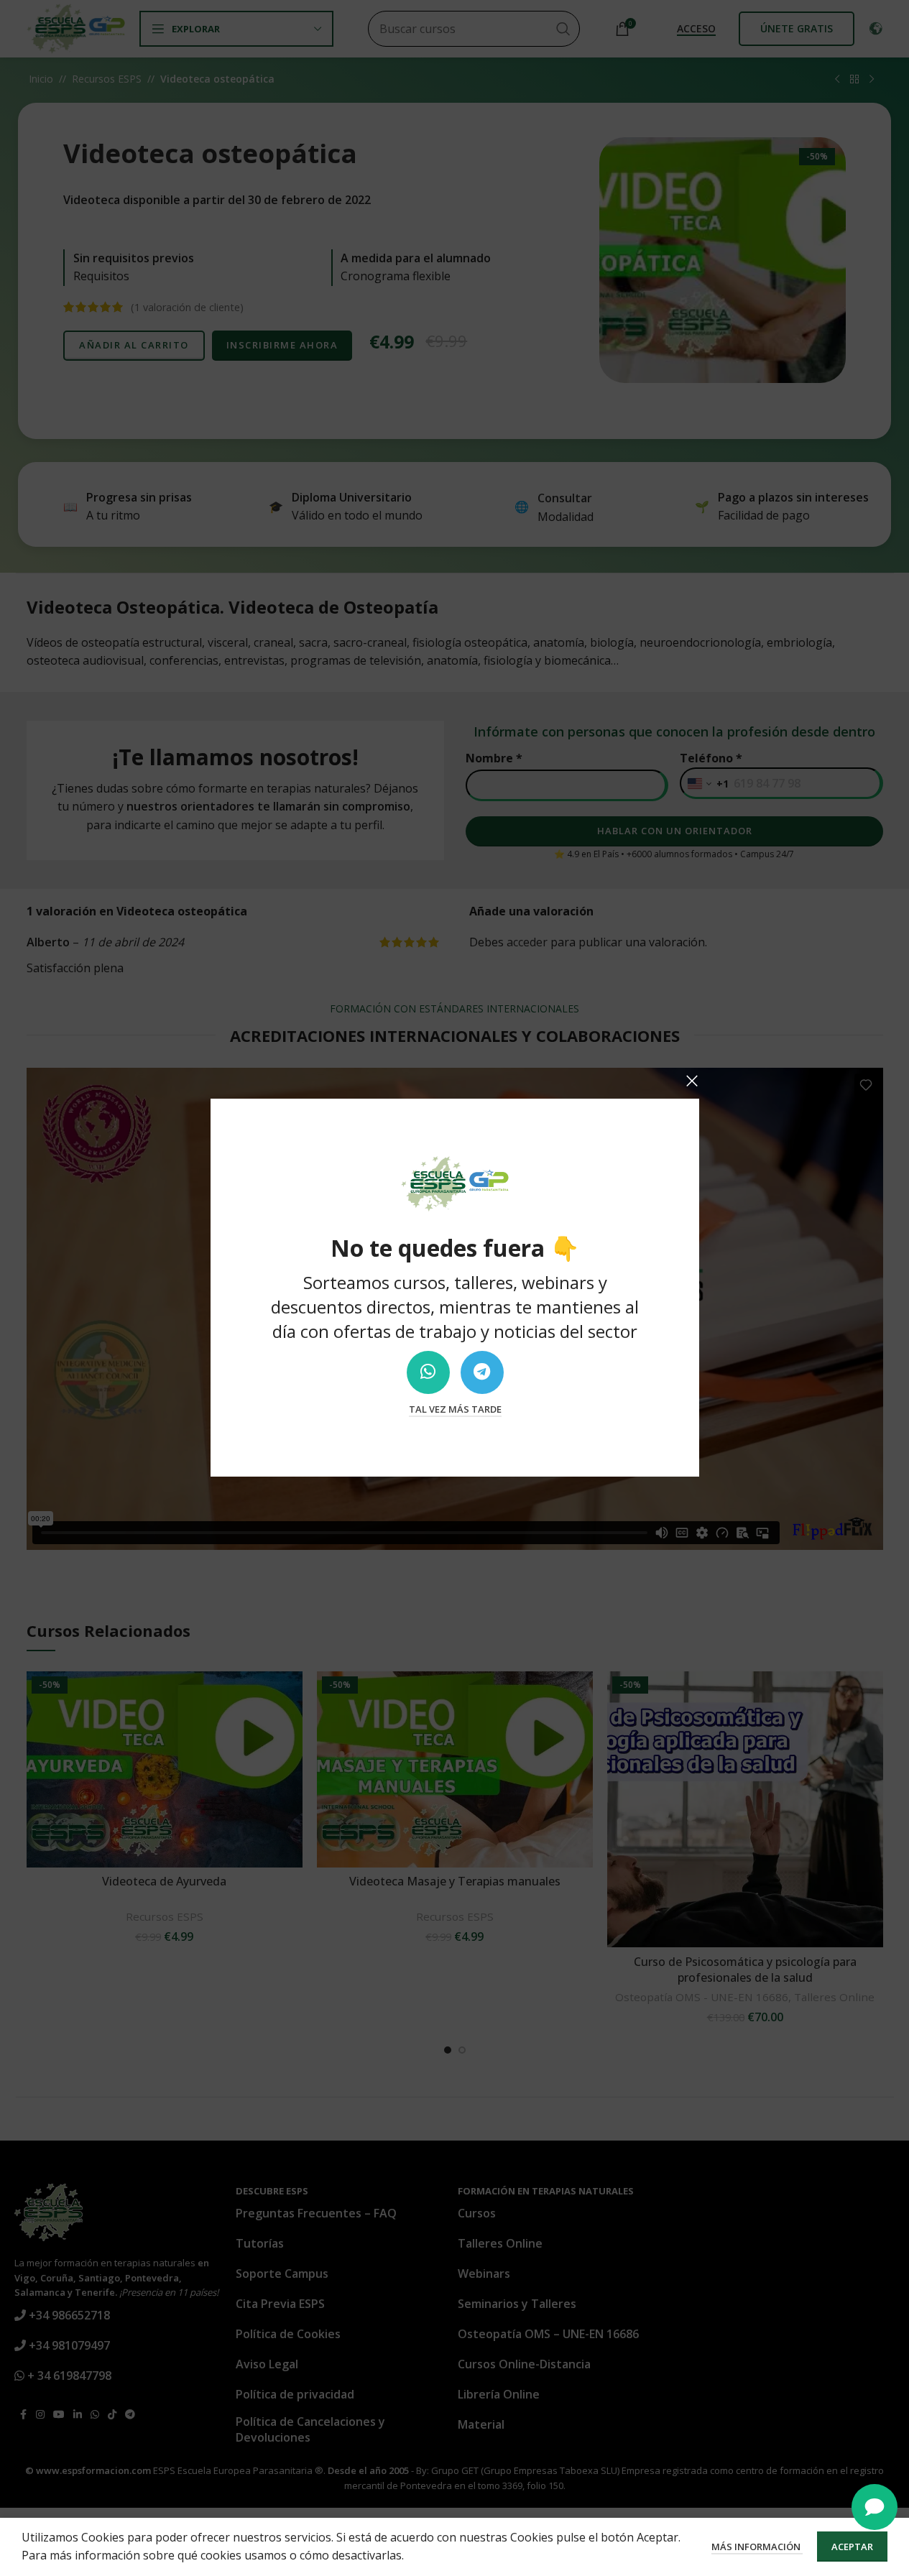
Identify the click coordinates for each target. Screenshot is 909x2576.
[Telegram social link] (481, 1372)
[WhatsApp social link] (428, 1372)
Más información (757, 2547)
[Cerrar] (692, 1081)
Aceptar (852, 2547)
